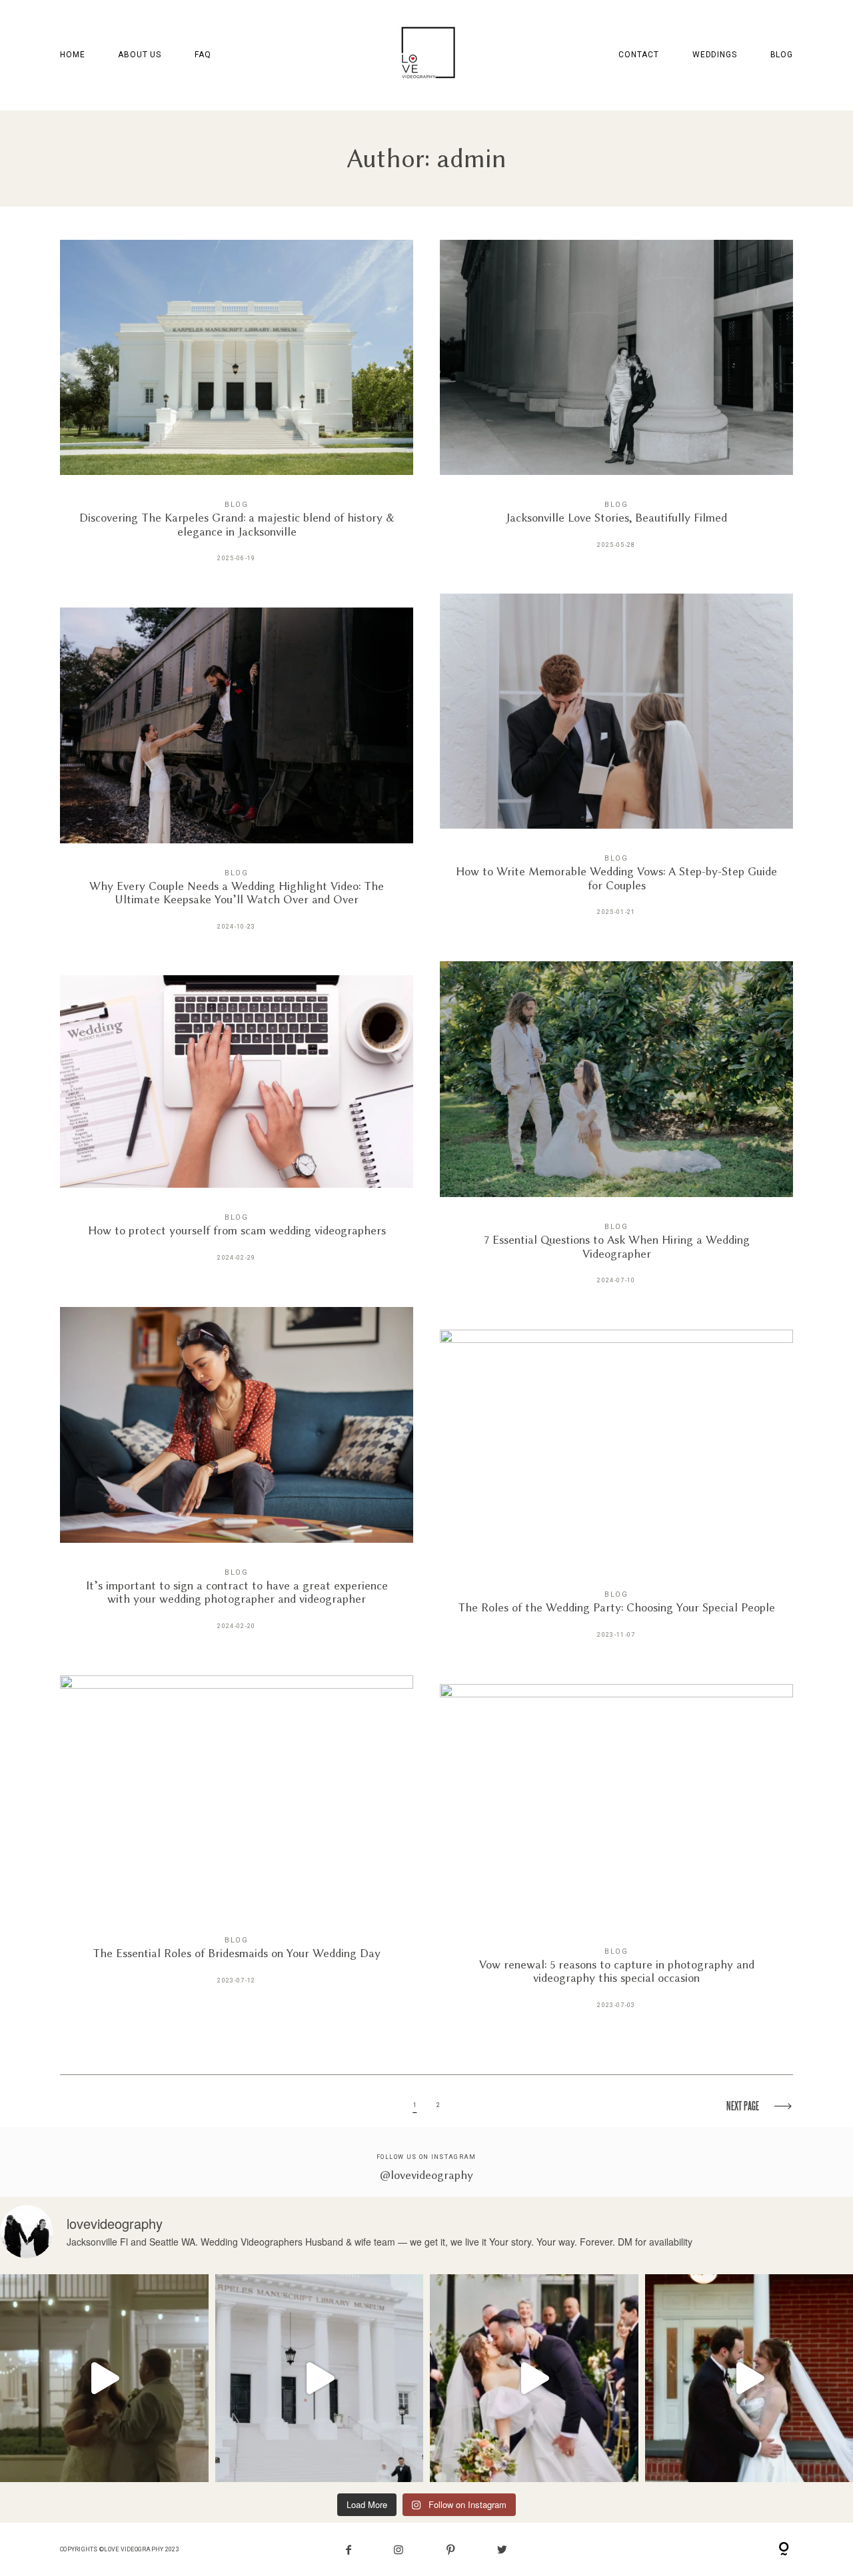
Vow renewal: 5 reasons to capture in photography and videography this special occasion (616, 1856)
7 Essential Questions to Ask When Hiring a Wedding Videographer (616, 1132)
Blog (782, 55)
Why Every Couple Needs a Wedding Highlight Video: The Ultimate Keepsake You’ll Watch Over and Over (237, 778)
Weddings (715, 55)
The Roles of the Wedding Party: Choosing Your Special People (616, 1494)
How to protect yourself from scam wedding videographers (237, 1128)
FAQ (203, 55)
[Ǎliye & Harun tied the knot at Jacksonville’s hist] (320, 2378)
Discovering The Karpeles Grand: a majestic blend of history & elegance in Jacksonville (237, 410)
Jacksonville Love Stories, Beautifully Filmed (616, 404)
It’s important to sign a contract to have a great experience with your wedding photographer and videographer (237, 1478)
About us (140, 55)
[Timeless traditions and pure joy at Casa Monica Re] (534, 2378)
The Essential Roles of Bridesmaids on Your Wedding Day (237, 1839)
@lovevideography (426, 2175)
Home (72, 55)
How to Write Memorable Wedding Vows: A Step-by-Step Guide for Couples (616, 764)
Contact (639, 55)
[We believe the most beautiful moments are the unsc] (104, 2378)
